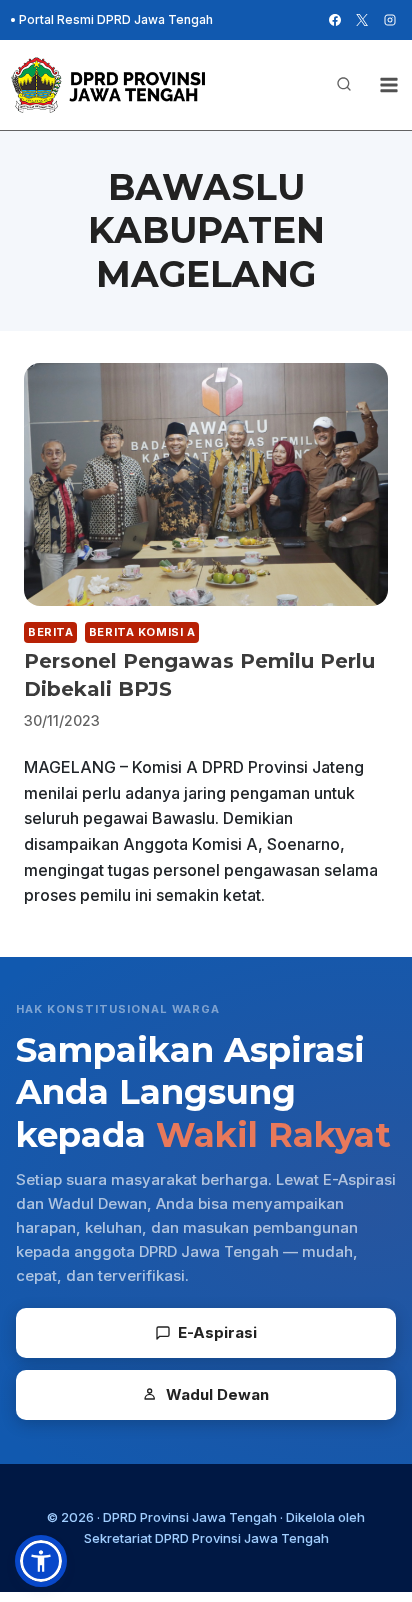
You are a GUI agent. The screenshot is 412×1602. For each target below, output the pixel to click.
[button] (41, 1561)
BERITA (50, 632)
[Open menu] (388, 84)
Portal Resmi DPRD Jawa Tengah (116, 19)
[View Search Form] (344, 85)
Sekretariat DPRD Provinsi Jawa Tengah (206, 1538)
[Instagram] (390, 20)
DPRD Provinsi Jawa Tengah (190, 1517)
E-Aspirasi (217, 1332)
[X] (362, 20)
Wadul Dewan (217, 1394)
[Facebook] (335, 20)
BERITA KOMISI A (142, 632)
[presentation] (206, 484)
